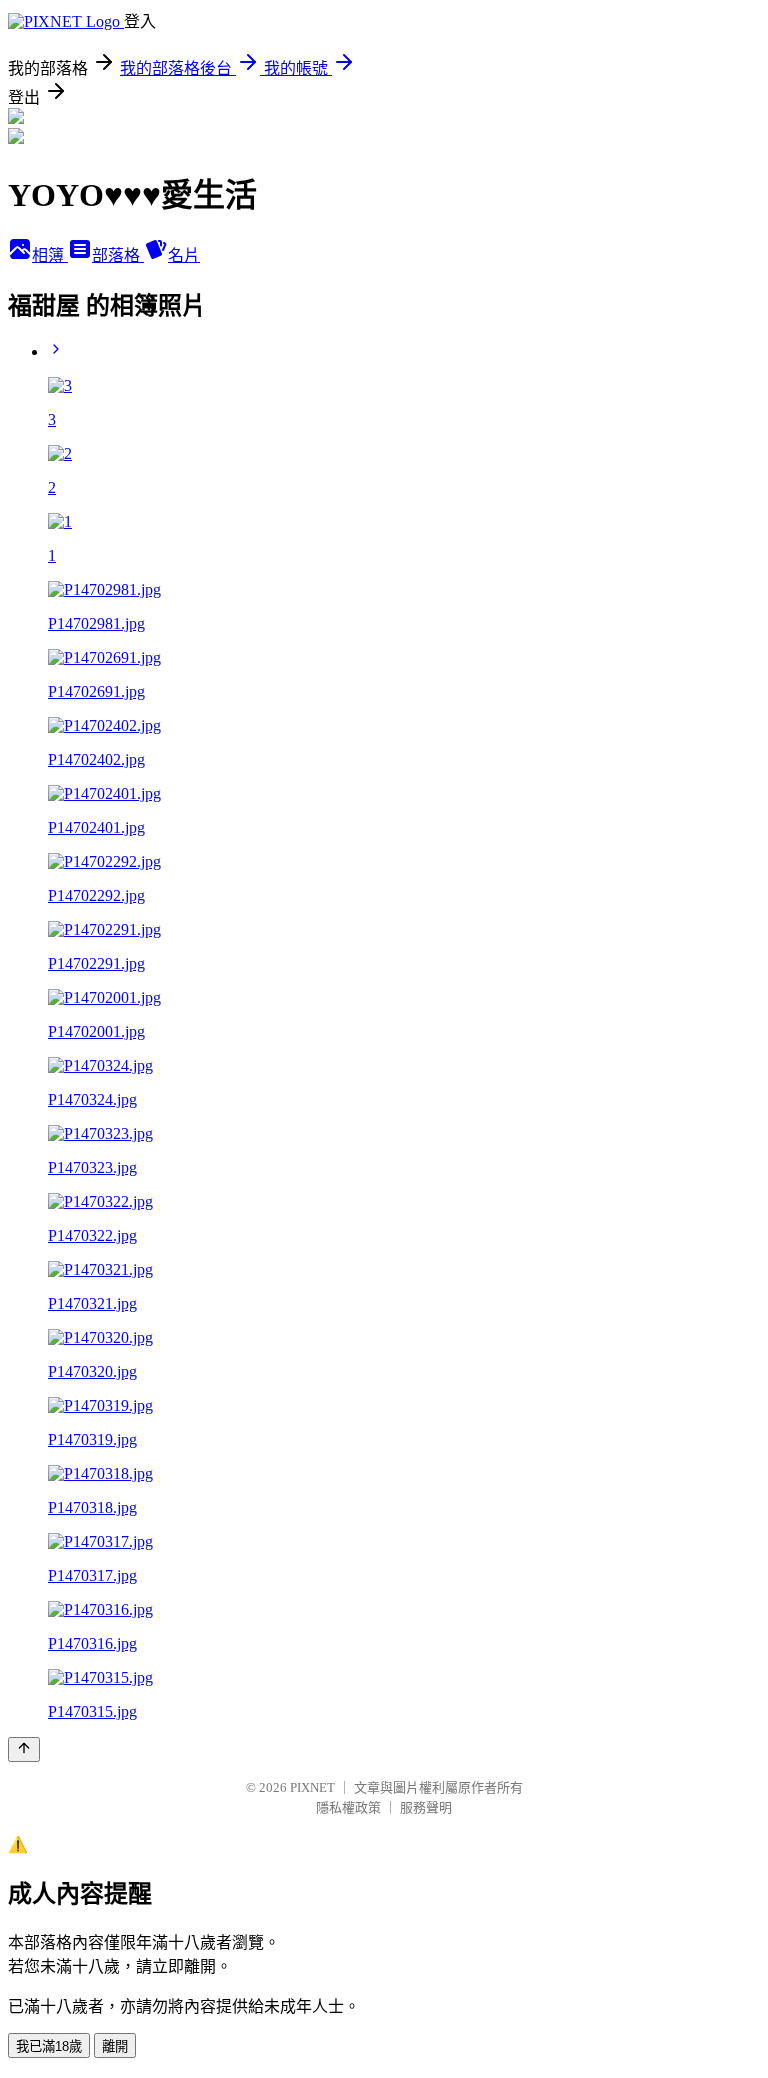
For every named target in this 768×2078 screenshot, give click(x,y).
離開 (115, 2046)
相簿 (50, 255)
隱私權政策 (348, 1807)
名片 (184, 255)
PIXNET (312, 1787)
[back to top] (24, 1749)
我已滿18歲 (49, 2046)
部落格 (118, 255)
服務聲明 (426, 1807)
